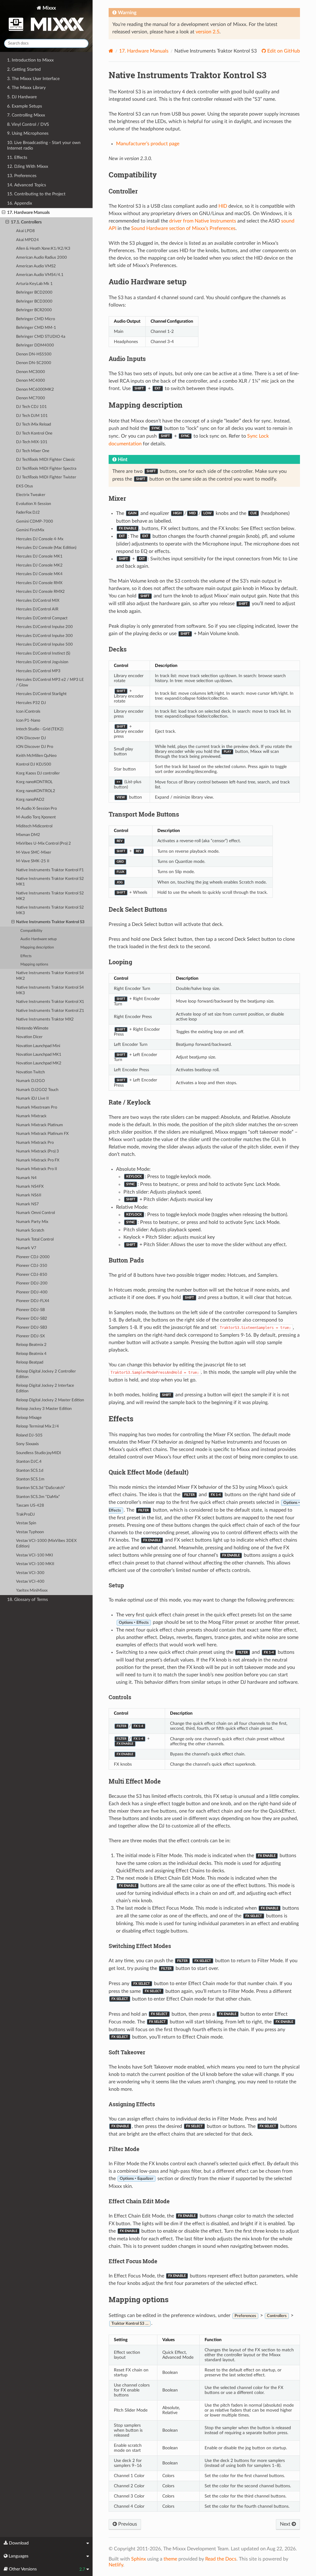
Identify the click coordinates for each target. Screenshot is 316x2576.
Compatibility (31, 931)
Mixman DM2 (28, 835)
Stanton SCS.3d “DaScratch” (41, 1488)
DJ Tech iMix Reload (33, 424)
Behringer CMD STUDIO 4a (41, 337)
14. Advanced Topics (27, 185)
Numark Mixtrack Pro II (37, 1169)
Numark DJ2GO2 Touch (37, 1090)
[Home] (111, 51)
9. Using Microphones (28, 133)
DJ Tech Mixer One (33, 451)
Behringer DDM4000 (35, 345)
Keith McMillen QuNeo (36, 756)
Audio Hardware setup (39, 939)
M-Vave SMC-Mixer (34, 853)
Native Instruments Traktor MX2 (45, 1019)
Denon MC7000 (31, 398)
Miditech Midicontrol (34, 826)
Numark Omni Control (35, 1213)
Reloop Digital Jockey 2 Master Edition (50, 1400)
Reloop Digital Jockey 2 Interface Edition (45, 1388)
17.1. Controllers (26, 222)
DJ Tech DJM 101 (32, 416)
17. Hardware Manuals (28, 212)
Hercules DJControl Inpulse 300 (44, 636)
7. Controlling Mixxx (26, 115)
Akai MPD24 (27, 240)
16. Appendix (20, 203)
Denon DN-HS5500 (34, 354)
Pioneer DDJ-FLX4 (33, 1301)
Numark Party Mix (32, 1222)
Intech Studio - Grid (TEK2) (40, 729)
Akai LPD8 (25, 231)
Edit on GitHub (283, 51)
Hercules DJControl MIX (38, 601)
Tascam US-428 (30, 1506)
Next (286, 2524)
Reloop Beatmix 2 (31, 1345)
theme (170, 2559)
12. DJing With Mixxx (28, 166)
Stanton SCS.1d (30, 1471)
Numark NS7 (27, 1204)
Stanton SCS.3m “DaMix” (38, 1497)
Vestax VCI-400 (30, 1582)
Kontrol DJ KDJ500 (34, 764)
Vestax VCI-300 (30, 1573)
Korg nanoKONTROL (34, 782)
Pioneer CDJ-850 (32, 1275)
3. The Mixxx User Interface (33, 79)
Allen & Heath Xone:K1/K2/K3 (43, 249)
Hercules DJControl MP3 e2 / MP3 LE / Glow (50, 683)
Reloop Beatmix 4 (31, 1354)
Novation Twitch (30, 1072)
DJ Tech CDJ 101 (31, 407)
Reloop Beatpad (30, 1362)
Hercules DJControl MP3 (38, 671)
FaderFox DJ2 (28, 513)
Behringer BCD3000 (34, 301)
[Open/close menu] (4, 213)
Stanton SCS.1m (30, 1479)
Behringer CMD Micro (35, 319)
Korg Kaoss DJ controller (38, 773)
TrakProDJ (25, 1515)
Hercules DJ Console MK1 (39, 556)
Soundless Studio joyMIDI (39, 1453)
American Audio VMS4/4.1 (40, 275)
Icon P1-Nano (28, 721)
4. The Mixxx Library (26, 88)
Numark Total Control (35, 1239)
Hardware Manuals (144, 51)
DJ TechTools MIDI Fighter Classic (46, 460)
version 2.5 (208, 32)
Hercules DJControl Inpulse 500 (44, 645)
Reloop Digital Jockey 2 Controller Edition (46, 1374)
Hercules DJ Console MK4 (39, 574)
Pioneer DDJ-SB (30, 1310)
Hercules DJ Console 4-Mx (40, 539)
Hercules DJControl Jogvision (42, 662)
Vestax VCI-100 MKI (35, 1555)
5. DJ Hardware (22, 97)
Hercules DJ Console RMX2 (40, 592)
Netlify (116, 2565)
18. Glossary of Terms (27, 1600)
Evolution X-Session (33, 504)
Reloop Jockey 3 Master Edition (44, 1409)
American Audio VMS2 (36, 266)
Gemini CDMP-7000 (35, 522)
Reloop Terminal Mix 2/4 (37, 1426)
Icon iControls (28, 712)
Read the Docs (221, 2559)
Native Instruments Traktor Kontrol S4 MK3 (50, 990)
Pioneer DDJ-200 (32, 1283)
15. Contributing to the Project (36, 194)
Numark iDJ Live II (32, 1099)
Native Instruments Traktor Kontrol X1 (50, 1002)
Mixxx (49, 8)
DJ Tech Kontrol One (34, 433)
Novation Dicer (29, 1037)
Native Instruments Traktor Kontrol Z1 (50, 1011)
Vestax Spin (26, 1523)
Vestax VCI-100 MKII (35, 1564)
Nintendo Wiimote (32, 1028)
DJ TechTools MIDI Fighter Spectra (46, 469)
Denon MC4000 (31, 381)
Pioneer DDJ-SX (30, 1336)
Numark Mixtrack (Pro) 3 (37, 1151)
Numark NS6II (29, 1195)
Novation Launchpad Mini (38, 1046)
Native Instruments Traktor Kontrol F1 (50, 870)
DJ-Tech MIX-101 (32, 442)
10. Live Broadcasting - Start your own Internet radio (44, 145)
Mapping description (37, 947)
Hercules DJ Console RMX (39, 583)
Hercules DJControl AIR (37, 609)
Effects (26, 956)
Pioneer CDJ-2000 (33, 1257)
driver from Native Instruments (203, 221)
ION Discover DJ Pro (35, 747)
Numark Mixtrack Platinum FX (42, 1134)
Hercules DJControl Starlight (41, 694)
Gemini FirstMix (30, 530)
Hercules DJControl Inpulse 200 (44, 627)
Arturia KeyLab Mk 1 (34, 284)
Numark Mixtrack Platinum (39, 1125)
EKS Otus (25, 486)
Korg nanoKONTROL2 (36, 791)
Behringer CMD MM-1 (36, 328)
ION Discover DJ (31, 738)
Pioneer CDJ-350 (32, 1266)
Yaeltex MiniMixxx (32, 1591)
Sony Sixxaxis (27, 1444)
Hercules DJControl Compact (42, 618)
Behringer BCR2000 (34, 310)
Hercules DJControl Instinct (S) (43, 654)
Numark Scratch (30, 1231)
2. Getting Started (24, 69)
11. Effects (17, 157)
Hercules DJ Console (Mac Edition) (46, 548)
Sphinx (139, 2559)
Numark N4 (26, 1178)
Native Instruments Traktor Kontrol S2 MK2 (50, 896)
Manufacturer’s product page (148, 144)
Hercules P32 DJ (31, 703)
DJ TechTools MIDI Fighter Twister (46, 477)
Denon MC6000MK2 (35, 390)
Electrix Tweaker (31, 495)
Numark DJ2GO (30, 1081)
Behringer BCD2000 (34, 293)
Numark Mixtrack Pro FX (38, 1160)
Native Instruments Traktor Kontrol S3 (50, 922)
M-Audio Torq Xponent (36, 817)
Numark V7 (26, 1248)
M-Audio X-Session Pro (36, 809)
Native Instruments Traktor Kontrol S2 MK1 (50, 882)
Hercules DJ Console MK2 (39, 565)
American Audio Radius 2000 (42, 258)
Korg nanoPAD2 (30, 800)
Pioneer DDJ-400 (32, 1292)
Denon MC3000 (31, 372)
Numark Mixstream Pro (37, 1108)
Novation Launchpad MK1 (39, 1055)
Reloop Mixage (29, 1418)
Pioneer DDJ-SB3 (32, 1328)
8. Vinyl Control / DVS (28, 124)
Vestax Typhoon (30, 1532)
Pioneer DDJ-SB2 (32, 1319)
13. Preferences (22, 176)
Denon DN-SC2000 (34, 363)
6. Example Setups (25, 106)
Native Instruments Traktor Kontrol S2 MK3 (50, 910)
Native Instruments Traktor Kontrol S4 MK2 (50, 976)
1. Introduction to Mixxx (30, 60)
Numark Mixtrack (31, 1116)
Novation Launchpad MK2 (39, 1063)
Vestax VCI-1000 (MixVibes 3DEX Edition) (46, 1544)
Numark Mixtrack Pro (35, 1143)
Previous (127, 2524)
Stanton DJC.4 (29, 1462)
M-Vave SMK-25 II (33, 861)
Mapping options (34, 964)
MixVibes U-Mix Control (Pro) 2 (44, 844)
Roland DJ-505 (29, 1435)
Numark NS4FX (30, 1187)
